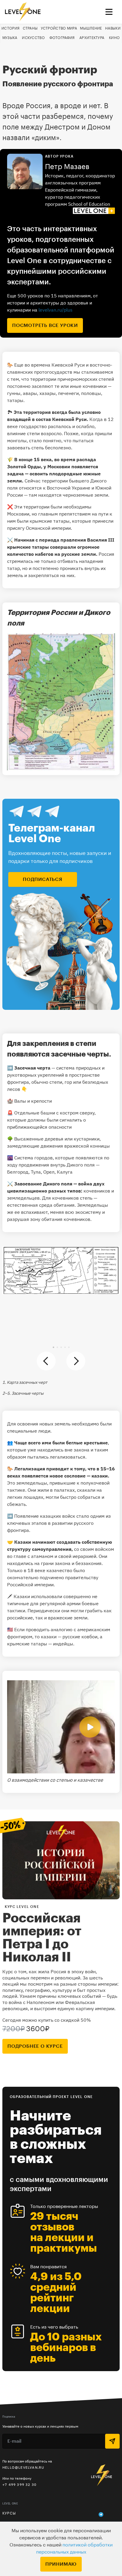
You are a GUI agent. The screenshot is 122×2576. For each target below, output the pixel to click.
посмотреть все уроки (45, 325)
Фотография (62, 38)
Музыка (10, 38)
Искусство (33, 38)
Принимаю (61, 2564)
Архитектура (92, 38)
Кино (114, 38)
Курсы (9, 2513)
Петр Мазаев (67, 167)
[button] (53, 1347)
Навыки (113, 28)
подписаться (43, 879)
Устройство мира (59, 28)
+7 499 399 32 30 (19, 2485)
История (11, 28)
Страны (30, 28)
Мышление (91, 28)
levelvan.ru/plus (56, 310)
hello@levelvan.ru (23, 2467)
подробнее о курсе (35, 2046)
